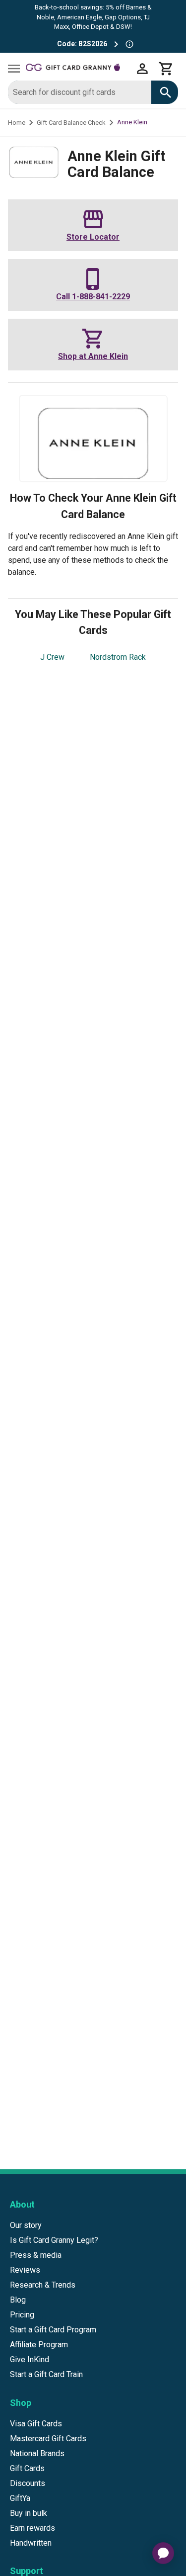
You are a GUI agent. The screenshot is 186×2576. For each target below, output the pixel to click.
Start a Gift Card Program (53, 2330)
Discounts (28, 2483)
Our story (26, 2225)
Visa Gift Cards (36, 2424)
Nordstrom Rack (118, 657)
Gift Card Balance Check (71, 123)
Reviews (25, 2270)
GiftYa (20, 2498)
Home (17, 123)
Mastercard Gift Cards (48, 2439)
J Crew (52, 657)
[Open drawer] (14, 69)
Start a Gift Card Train (46, 2374)
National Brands (37, 2453)
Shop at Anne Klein (93, 356)
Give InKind (30, 2359)
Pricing (22, 2315)
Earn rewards (32, 2528)
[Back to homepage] (78, 69)
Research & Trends (43, 2285)
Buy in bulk (29, 2513)
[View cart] (166, 69)
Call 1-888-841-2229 (93, 297)
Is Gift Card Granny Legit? (54, 2240)
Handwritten (31, 2543)
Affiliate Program (39, 2345)
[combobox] (80, 92)
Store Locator (93, 237)
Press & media (36, 2255)
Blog (18, 2300)
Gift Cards (27, 2468)
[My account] (142, 69)
